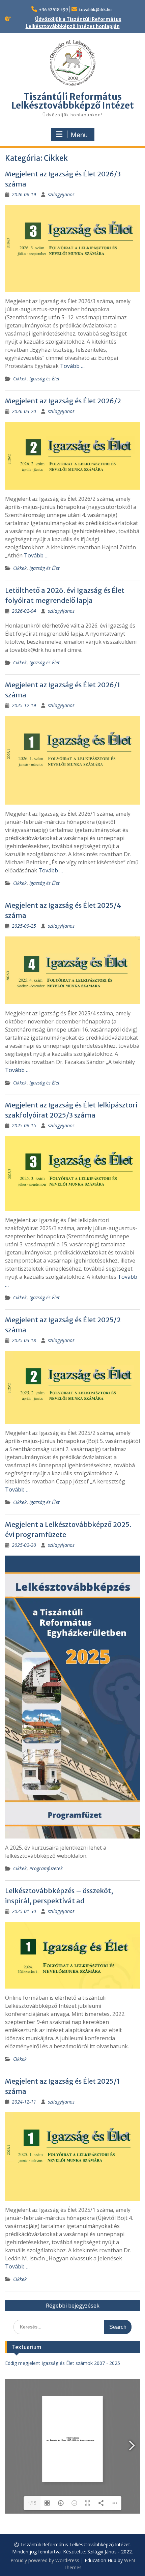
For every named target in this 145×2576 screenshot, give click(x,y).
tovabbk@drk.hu (95, 10)
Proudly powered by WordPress (45, 2560)
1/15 (32, 2503)
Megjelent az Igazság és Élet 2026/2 (63, 401)
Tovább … (72, 366)
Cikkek (20, 379)
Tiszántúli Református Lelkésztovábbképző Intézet (73, 101)
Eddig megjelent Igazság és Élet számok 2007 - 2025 (63, 2363)
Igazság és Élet (45, 379)
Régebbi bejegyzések (73, 2306)
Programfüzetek (46, 1868)
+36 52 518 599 (53, 10)
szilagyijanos (61, 194)
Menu (79, 135)
